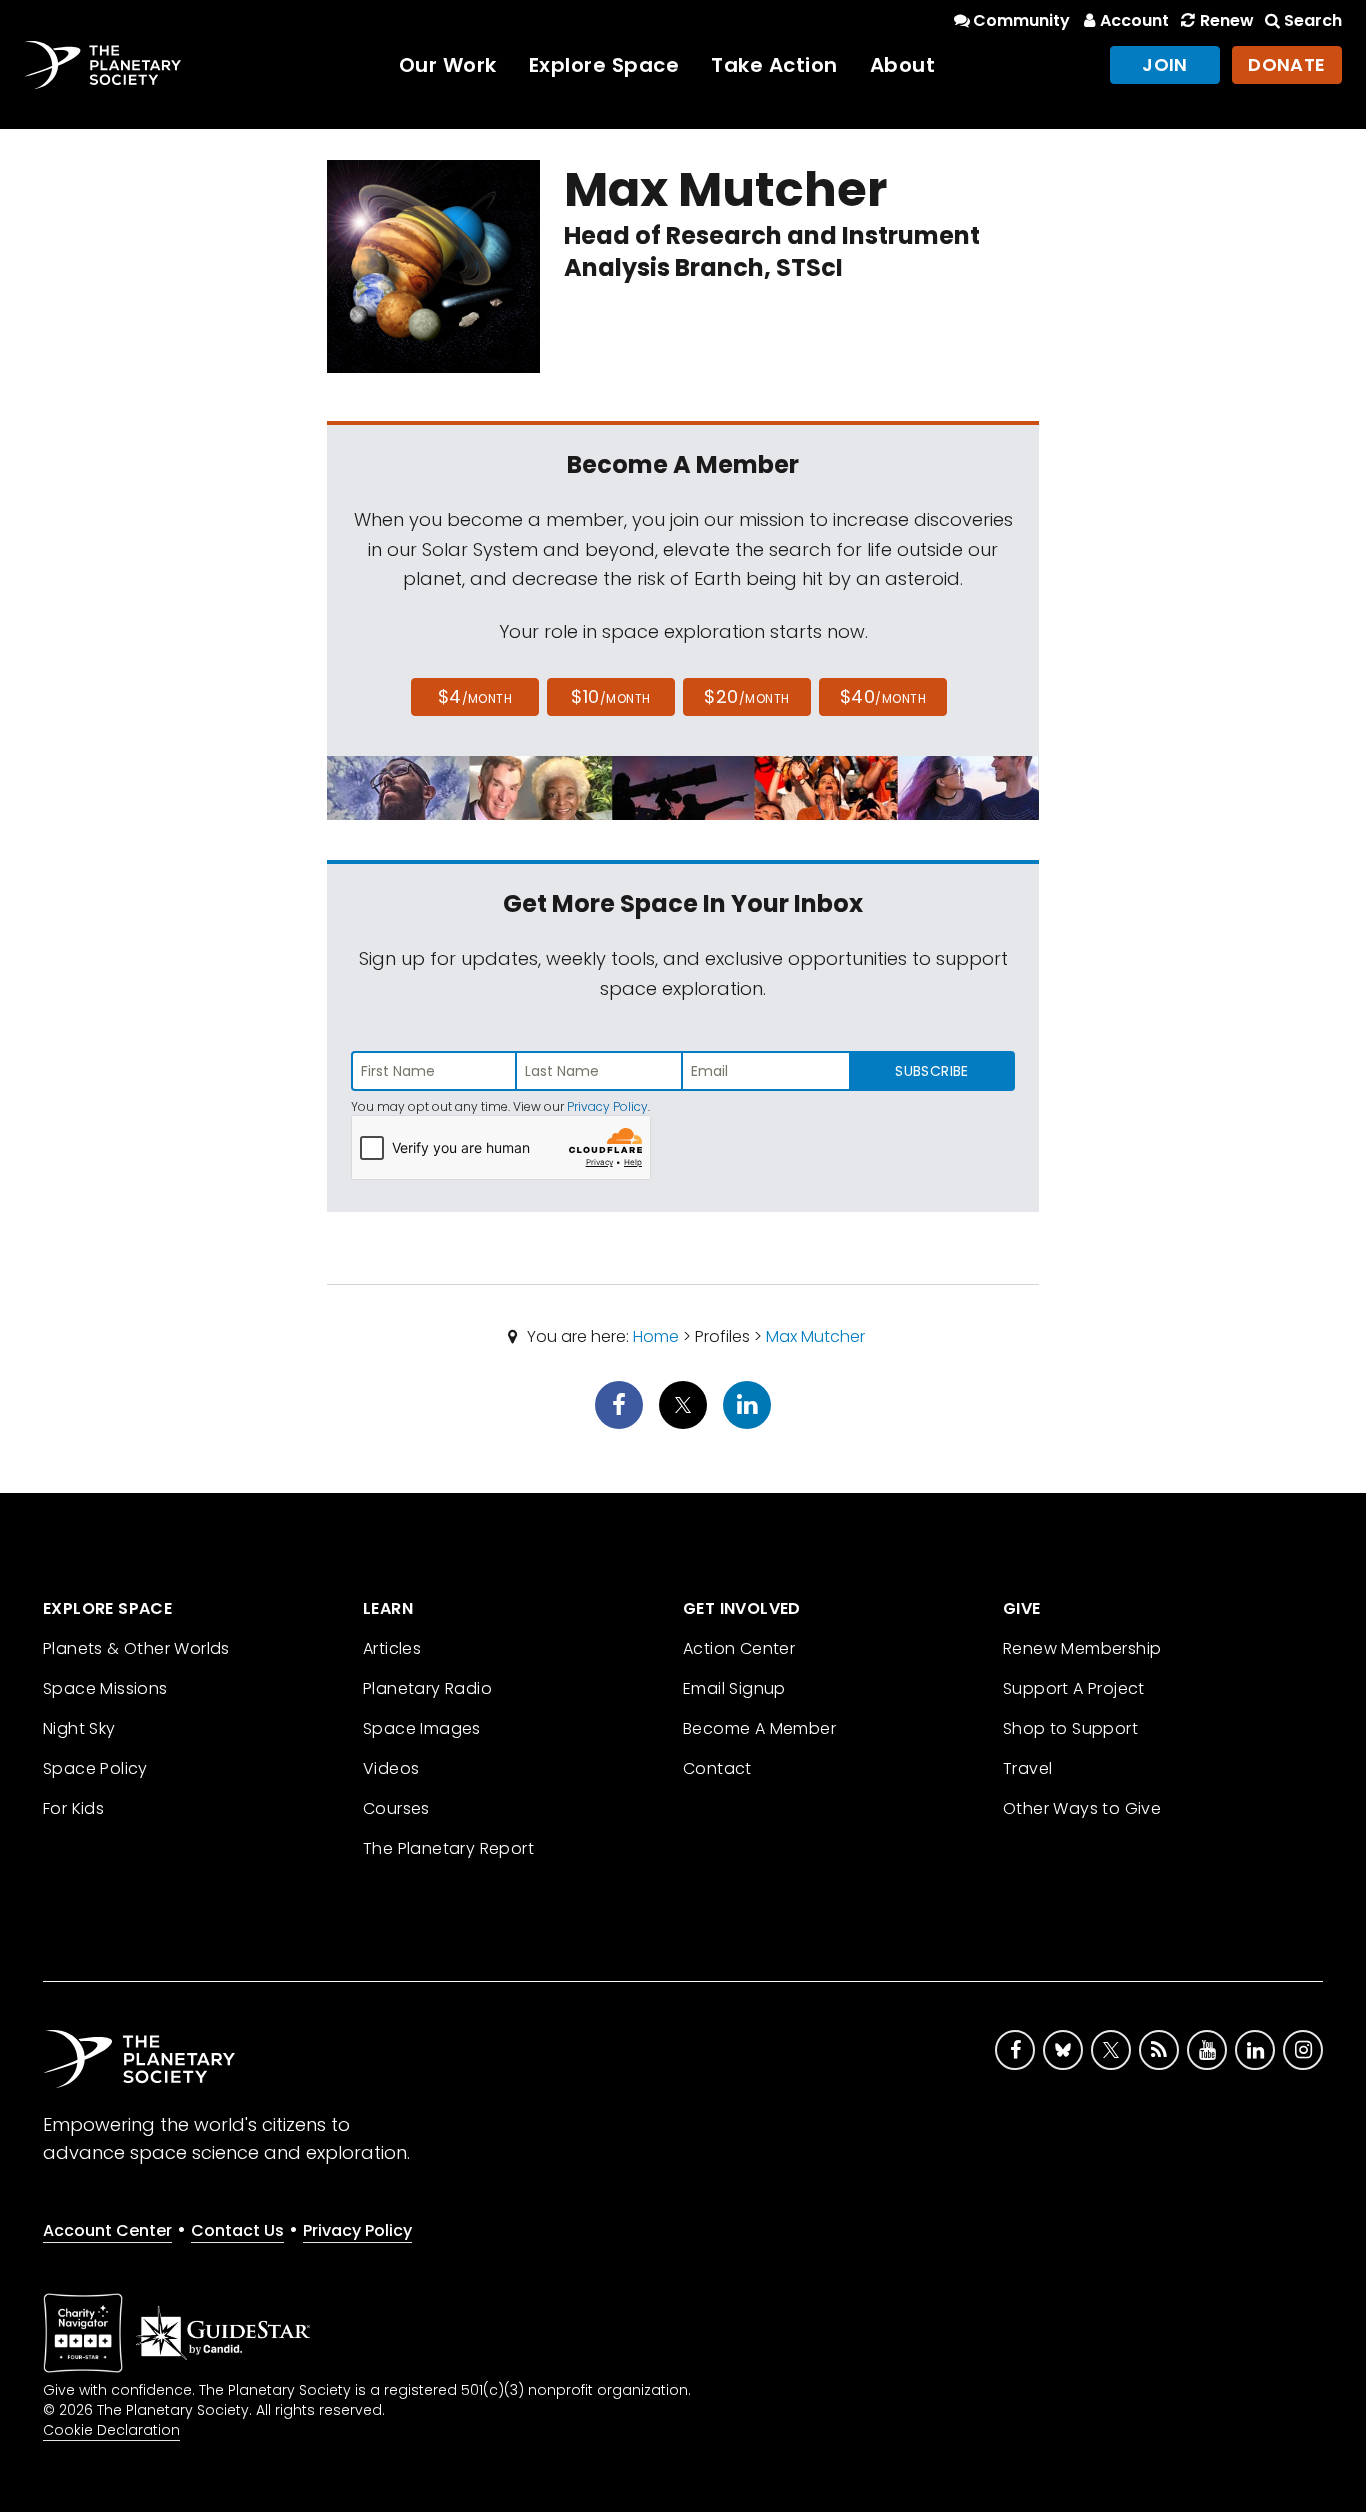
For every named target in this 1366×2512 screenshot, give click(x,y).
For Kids (73, 1808)
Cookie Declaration (111, 2430)
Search (1313, 20)
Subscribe (931, 1071)
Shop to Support (1070, 1728)
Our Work (448, 65)
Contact (717, 1768)
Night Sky (79, 1728)
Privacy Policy (607, 1106)
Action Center (739, 1648)
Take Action (774, 65)
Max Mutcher (815, 1336)
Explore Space (604, 65)
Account (1134, 20)
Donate (1287, 64)
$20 (746, 696)
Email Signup (734, 1688)
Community (1021, 20)
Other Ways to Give (1082, 1808)
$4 (475, 696)
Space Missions (105, 1688)
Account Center (107, 2230)
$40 (883, 696)
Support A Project (1074, 1688)
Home (656, 1336)
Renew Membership (1082, 1648)
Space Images (422, 1728)
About (903, 65)
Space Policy (95, 1768)
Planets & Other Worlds (136, 1648)
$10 (610, 696)
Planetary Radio (427, 1688)
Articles (392, 1648)
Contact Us (237, 2230)
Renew (1226, 20)
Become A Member (759, 1728)
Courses (396, 1808)
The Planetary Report (448, 1848)
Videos (391, 1768)
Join (1165, 64)
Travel (1027, 1768)
